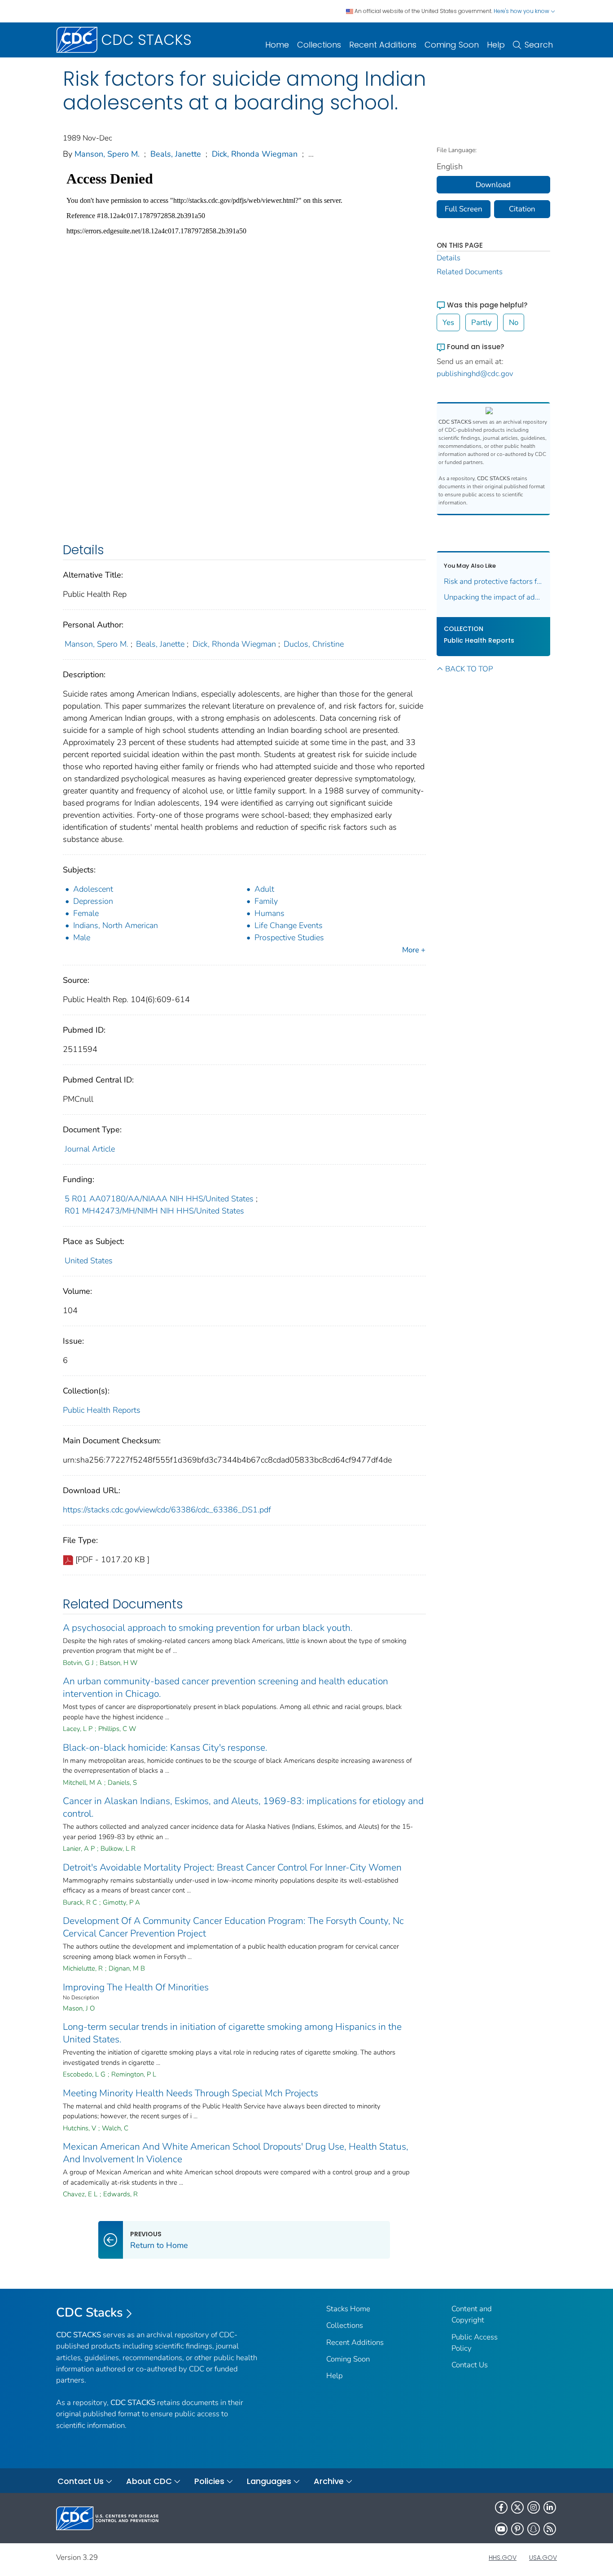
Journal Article (90, 1149)
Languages (269, 2481)
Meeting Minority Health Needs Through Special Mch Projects (190, 2093)
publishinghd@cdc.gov (475, 374)
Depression (93, 901)
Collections (319, 45)
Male (82, 938)
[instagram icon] (534, 2507)
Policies (209, 2481)
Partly (482, 322)
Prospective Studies (289, 938)
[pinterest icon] (517, 2529)
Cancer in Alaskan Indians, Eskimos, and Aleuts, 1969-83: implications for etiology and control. (243, 1807)
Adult (264, 889)
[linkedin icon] (550, 2507)
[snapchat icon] (534, 2529)
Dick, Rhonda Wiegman (255, 154)
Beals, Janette (176, 154)
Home (277, 45)
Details (449, 258)
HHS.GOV (503, 2558)
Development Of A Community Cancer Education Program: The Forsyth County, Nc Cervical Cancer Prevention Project (233, 1927)
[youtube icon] (501, 2529)
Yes (448, 322)
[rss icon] (550, 2529)
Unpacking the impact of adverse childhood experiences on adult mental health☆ (494, 597)
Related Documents (470, 272)
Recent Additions (383, 45)
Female (86, 913)
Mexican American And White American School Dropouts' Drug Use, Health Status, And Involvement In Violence (236, 2153)
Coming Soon (452, 45)
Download (493, 185)
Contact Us (470, 2365)
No (514, 322)
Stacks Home (348, 2309)
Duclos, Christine (314, 644)
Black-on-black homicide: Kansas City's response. (165, 1748)
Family (266, 901)
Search (539, 45)
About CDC (149, 2481)
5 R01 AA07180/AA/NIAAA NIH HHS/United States (159, 1199)
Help (496, 45)
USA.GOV (543, 2558)
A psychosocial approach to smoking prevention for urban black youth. (208, 1628)
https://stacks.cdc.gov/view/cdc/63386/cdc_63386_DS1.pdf (167, 1510)
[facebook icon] (501, 2507)
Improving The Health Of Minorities (136, 1987)
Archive (329, 2481)
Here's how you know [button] (522, 11)
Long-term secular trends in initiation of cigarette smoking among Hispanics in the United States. (232, 2033)
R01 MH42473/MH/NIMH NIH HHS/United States (154, 1211)
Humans (269, 913)
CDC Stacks (90, 2313)
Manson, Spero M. (107, 154)
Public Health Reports (102, 1410)
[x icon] (517, 2507)
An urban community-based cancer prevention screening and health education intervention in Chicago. (225, 1687)
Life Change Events (289, 925)
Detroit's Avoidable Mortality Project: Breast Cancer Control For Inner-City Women (232, 1867)
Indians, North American (116, 925)
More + (414, 950)
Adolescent (93, 889)
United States (89, 1261)
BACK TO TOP (469, 669)
